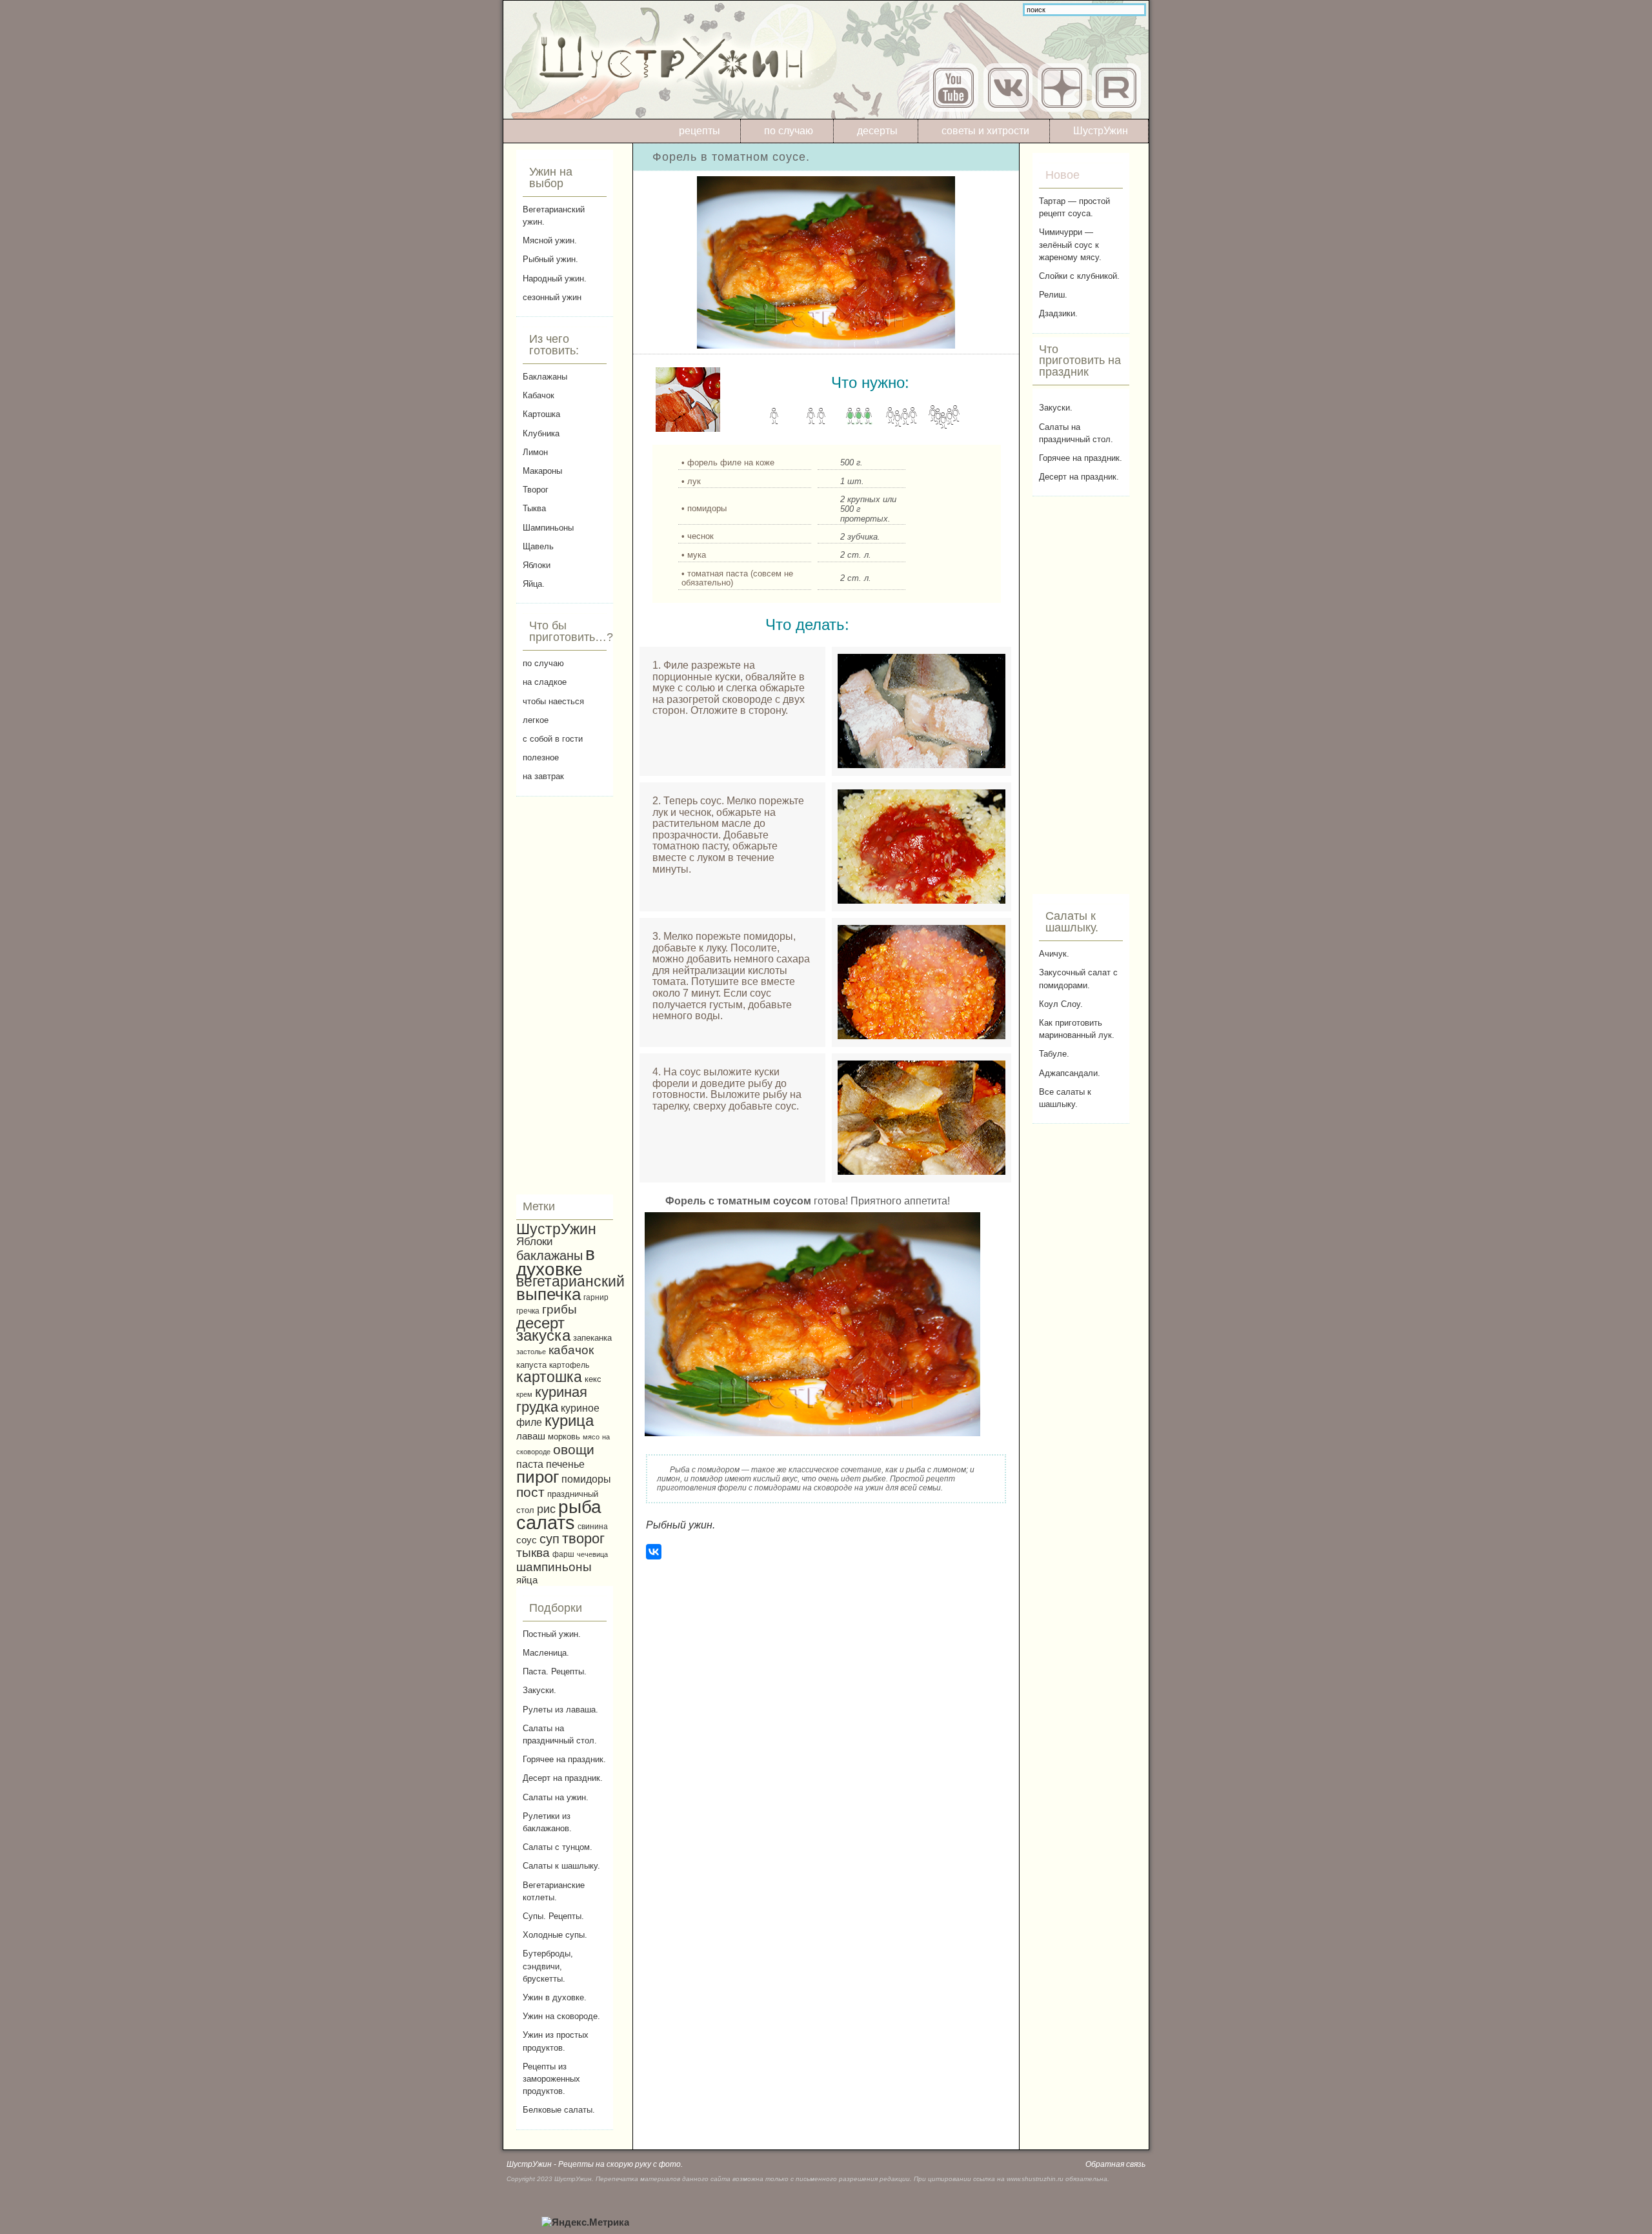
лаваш (531, 1436)
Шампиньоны (548, 528)
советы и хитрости (985, 131)
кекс (593, 1379)
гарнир (596, 1297)
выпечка (549, 1294)
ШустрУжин (1101, 131)
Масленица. (546, 1653)
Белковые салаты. (559, 2110)
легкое (536, 720)
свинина (593, 1526)
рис (546, 1509)
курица (569, 1421)
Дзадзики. (1058, 313)
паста (530, 1464)
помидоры (586, 1479)
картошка (549, 1377)
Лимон (535, 452)
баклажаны (549, 1255)
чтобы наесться (553, 701)
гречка (528, 1311)
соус (527, 1540)
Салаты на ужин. (556, 1797)
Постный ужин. (552, 1634)
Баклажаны (545, 377)
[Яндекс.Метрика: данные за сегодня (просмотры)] (585, 2223)
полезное (541, 757)
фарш (563, 1554)
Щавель (538, 546)
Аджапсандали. (1070, 1073)
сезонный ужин (552, 297)
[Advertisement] (565, 995)
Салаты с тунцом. (558, 1847)
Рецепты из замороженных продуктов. (551, 2079)
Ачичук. (1054, 954)
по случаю (789, 131)
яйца (527, 1580)
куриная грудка (552, 1399)
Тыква (534, 508)
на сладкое (545, 682)
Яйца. (534, 584)
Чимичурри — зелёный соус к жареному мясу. (1070, 244)
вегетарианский (570, 1281)
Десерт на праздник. (563, 1778)
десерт (540, 1323)
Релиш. (1053, 295)
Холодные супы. (555, 1935)
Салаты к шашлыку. (561, 1866)
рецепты (700, 131)
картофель (569, 1365)
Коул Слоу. (1061, 1004)
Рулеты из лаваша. (560, 1710)
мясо (591, 1437)
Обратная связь (1115, 2164)
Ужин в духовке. (555, 1997)
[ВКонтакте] (654, 1552)
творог (583, 1538)
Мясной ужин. (550, 240)
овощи (574, 1449)
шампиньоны (554, 1567)
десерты (877, 131)
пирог (538, 1477)
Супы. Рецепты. (553, 1916)
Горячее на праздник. (564, 1759)
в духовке (556, 1262)
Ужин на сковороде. (561, 2016)
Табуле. (1054, 1054)
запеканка (592, 1338)
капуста (531, 1365)
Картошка (541, 414)
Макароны (542, 471)
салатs (546, 1522)
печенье (565, 1464)
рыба (580, 1507)
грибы (559, 1309)
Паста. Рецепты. (555, 1671)
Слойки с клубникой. (1079, 276)
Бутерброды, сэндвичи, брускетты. (548, 1966)
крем (524, 1394)
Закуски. (539, 1690)
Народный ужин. (555, 279)
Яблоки (537, 565)
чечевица (592, 1554)
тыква (533, 1553)
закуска (543, 1335)
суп (549, 1539)
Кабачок (539, 395)
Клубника (541, 433)
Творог (536, 490)
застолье (531, 1352)
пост (530, 1492)
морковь (564, 1437)
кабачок (571, 1350)
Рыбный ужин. (550, 259)
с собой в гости (553, 739)
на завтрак (543, 776)
